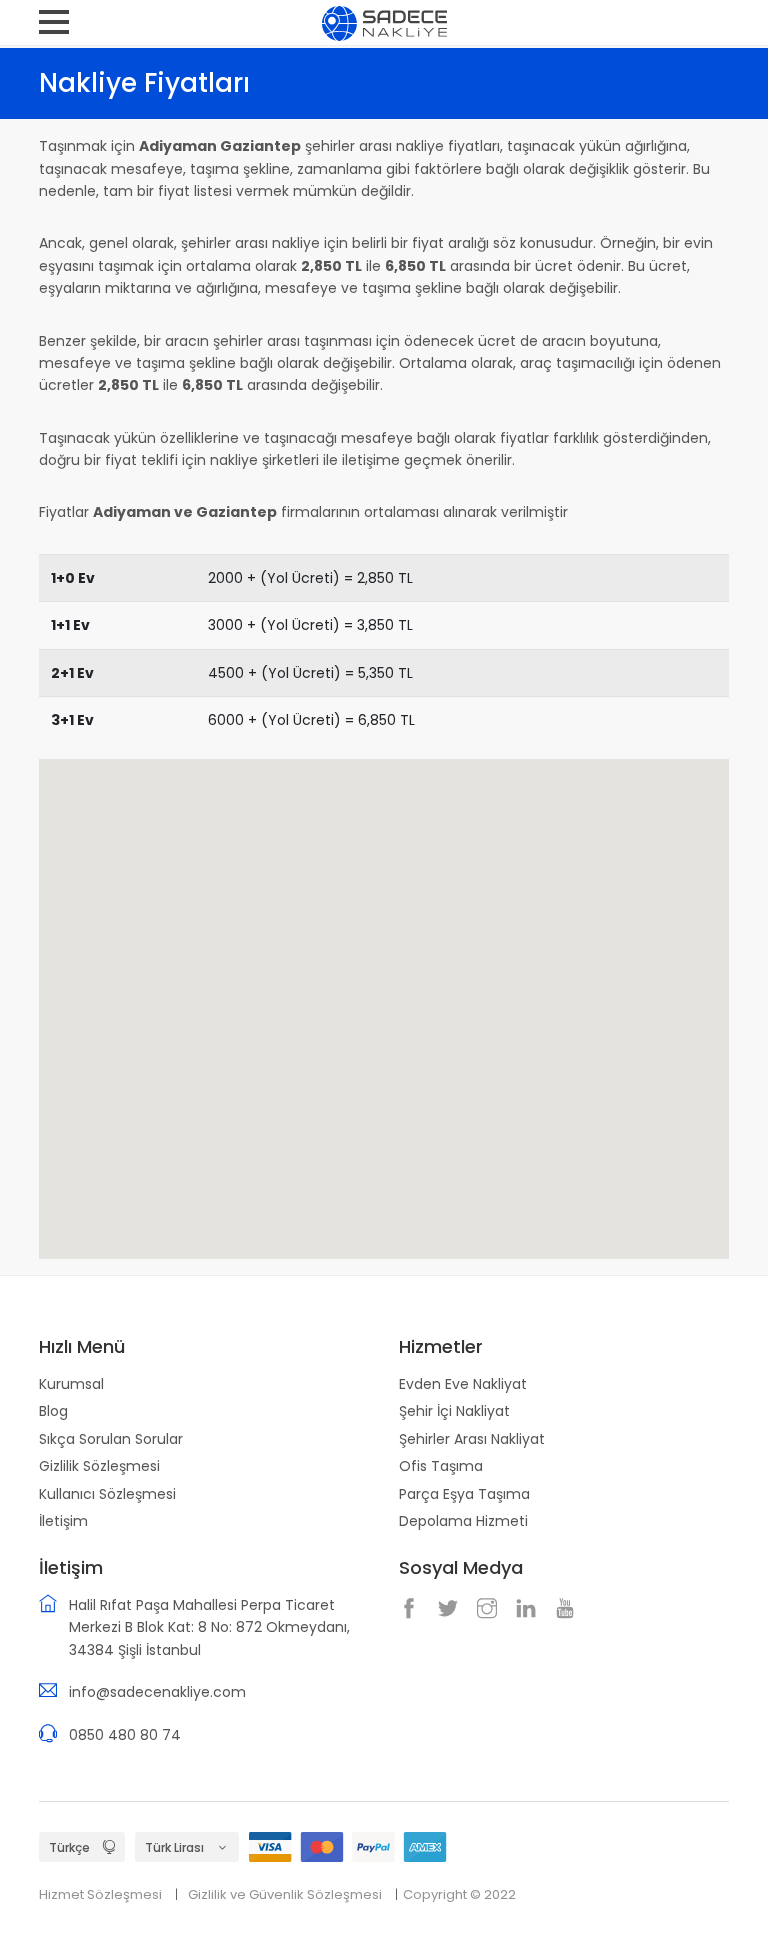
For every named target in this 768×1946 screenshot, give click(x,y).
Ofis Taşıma (441, 1466)
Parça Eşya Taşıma (464, 1494)
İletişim (63, 1521)
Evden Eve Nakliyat (463, 1384)
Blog (53, 1411)
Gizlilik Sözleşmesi (99, 1466)
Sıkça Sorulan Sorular (111, 1439)
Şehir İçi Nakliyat (454, 1411)
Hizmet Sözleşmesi (100, 1894)
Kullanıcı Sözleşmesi (107, 1494)
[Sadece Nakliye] (384, 22)
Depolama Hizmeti (463, 1521)
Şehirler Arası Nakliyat (472, 1439)
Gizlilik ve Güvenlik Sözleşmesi (285, 1894)
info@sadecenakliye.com (157, 1692)
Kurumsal (71, 1384)
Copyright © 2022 (459, 1894)
